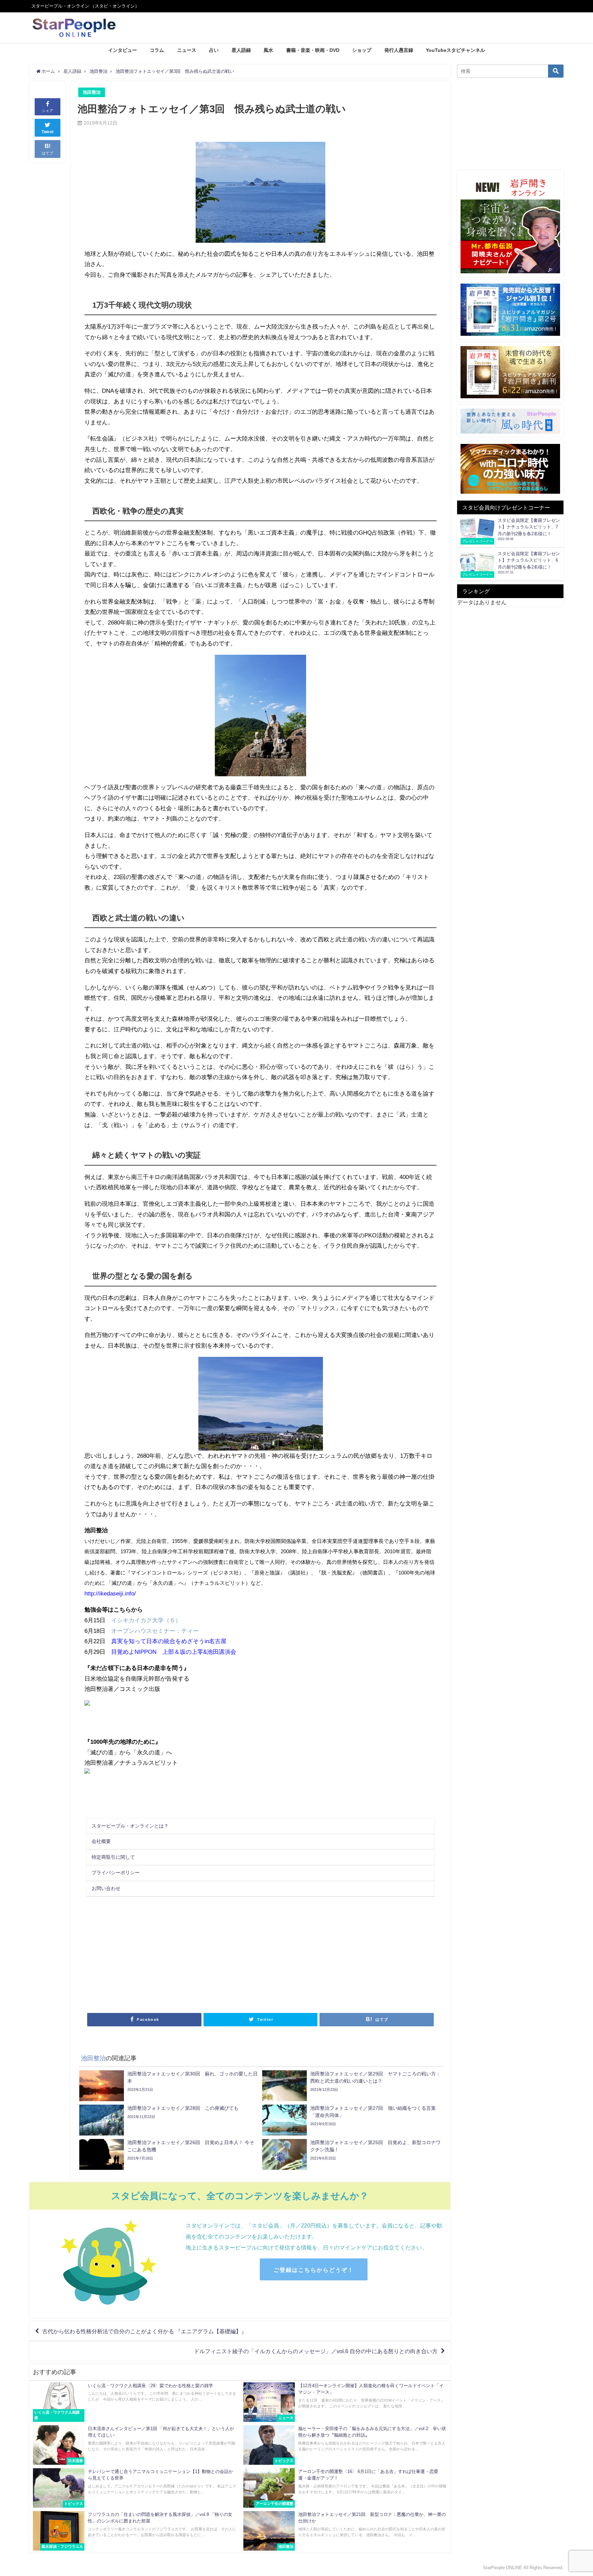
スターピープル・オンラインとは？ (130, 1826)
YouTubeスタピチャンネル (455, 50)
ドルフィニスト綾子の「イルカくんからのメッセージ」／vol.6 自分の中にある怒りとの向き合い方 (316, 2351)
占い (214, 50)
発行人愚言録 (399, 50)
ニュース (187, 50)
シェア (48, 111)
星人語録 (241, 50)
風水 (268, 50)
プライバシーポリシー (116, 1873)
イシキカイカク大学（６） (146, 1620)
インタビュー (123, 50)
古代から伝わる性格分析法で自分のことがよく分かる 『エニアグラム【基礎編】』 (144, 2331)
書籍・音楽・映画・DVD (313, 50)
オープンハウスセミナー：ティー (155, 1631)
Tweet (48, 132)
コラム (157, 50)
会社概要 (101, 1841)
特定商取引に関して (113, 1857)
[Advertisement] (172, 1954)
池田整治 (92, 92)
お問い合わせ (106, 1888)
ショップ (362, 50)
